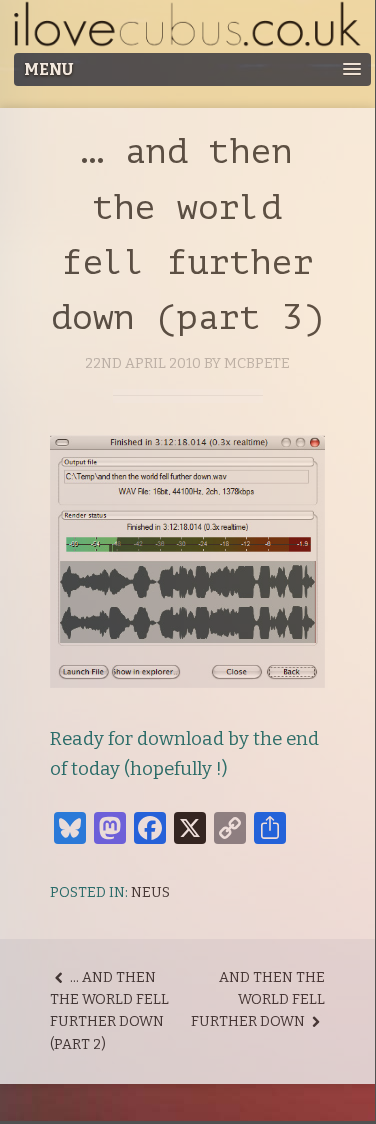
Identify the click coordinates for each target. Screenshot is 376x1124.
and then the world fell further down (258, 1000)
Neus (150, 892)
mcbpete (257, 363)
